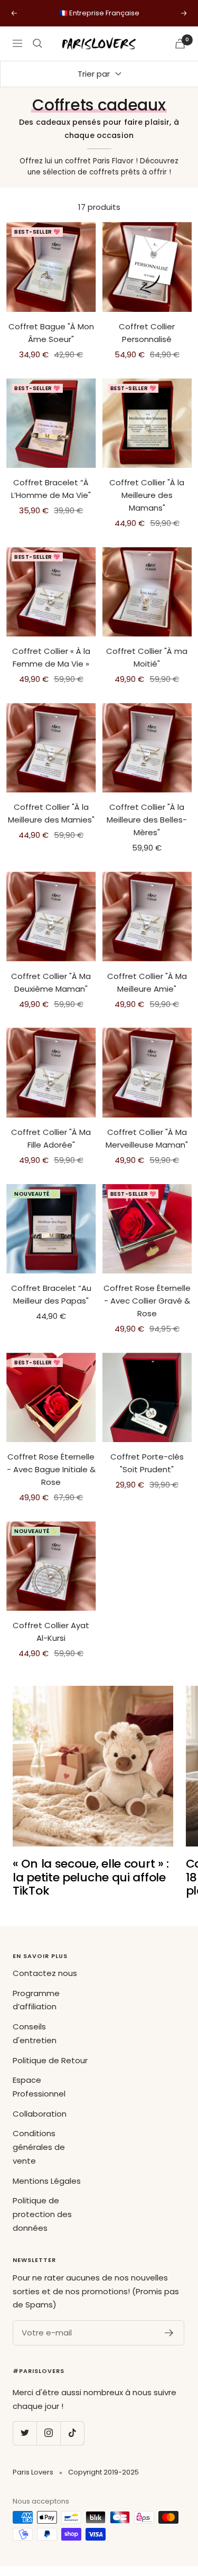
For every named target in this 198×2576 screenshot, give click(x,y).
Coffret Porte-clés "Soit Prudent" (147, 1463)
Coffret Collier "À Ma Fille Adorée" (51, 1138)
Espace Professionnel (39, 2087)
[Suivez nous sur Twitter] (25, 2433)
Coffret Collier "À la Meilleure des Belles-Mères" (147, 820)
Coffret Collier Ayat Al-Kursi (51, 1632)
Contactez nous (45, 1973)
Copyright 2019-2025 (103, 2472)
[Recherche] (37, 43)
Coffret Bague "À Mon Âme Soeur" (51, 333)
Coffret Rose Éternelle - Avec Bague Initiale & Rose (51, 1469)
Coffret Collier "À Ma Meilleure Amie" (147, 982)
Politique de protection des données (42, 2214)
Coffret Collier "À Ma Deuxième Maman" (51, 982)
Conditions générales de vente (39, 2147)
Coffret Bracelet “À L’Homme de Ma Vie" (51, 489)
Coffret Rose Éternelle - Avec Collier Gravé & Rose (147, 1301)
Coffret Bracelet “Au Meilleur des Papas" (51, 1294)
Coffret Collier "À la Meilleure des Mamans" (147, 495)
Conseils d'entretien (35, 2033)
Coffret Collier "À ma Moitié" (147, 657)
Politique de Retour (50, 2060)
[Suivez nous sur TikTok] (72, 2433)
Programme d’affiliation (36, 2000)
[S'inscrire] (169, 2333)
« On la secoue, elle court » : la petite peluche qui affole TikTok (91, 1877)
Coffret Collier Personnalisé (147, 333)
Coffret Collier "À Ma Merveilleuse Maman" (147, 1138)
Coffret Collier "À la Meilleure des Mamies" (51, 813)
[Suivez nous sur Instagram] (48, 2433)
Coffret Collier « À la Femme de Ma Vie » (51, 657)
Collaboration (40, 2114)
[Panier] (180, 44)
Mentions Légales (47, 2181)
